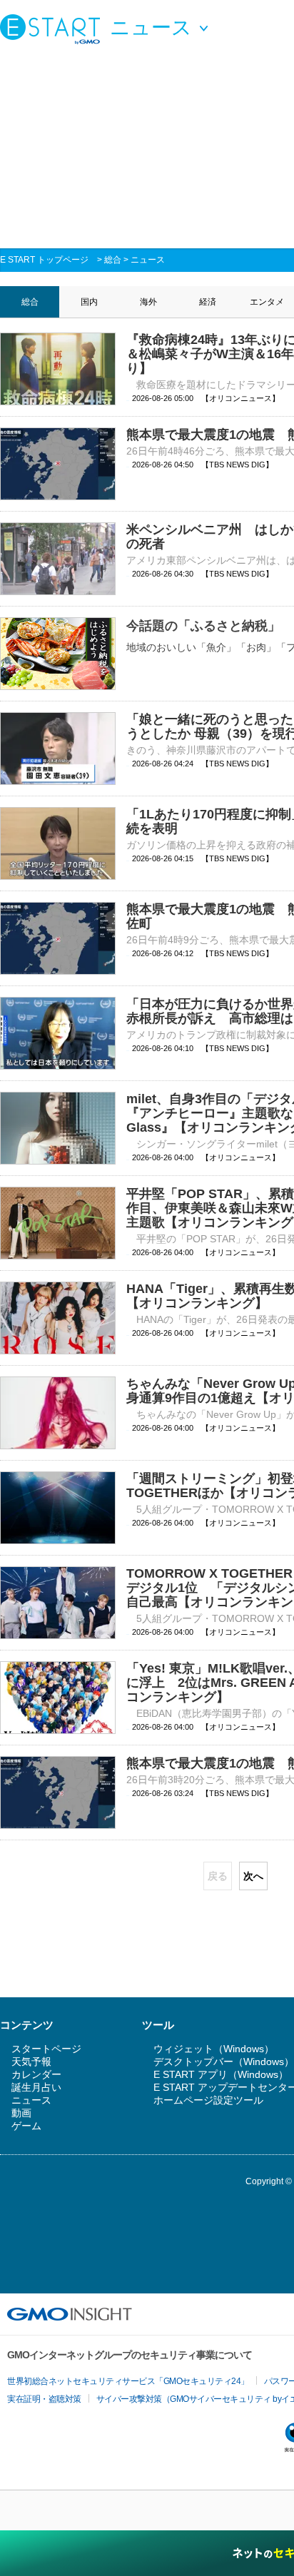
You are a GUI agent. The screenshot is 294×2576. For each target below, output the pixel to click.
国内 (89, 302)
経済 (208, 302)
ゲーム (26, 2126)
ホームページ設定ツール (208, 2100)
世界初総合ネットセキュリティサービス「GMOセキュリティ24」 (128, 2381)
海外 (148, 302)
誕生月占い (36, 2087)
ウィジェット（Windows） (214, 2049)
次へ (253, 1876)
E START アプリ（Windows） (221, 2074)
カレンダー (36, 2074)
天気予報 (31, 2062)
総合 (113, 260)
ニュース (148, 260)
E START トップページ (44, 260)
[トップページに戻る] (54, 29)
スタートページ (46, 2049)
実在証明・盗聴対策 (44, 2399)
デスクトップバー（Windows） (224, 2062)
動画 (21, 2113)
